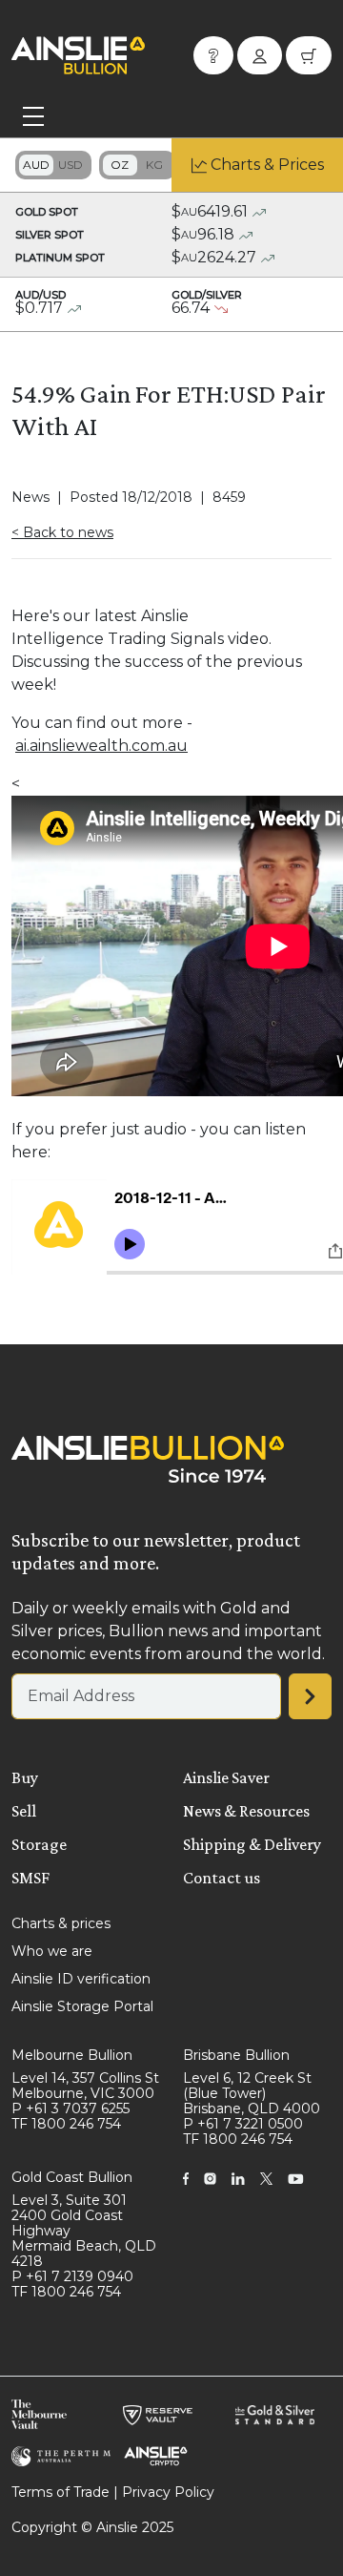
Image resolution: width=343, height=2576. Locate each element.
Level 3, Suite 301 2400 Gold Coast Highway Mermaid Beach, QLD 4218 (84, 2231)
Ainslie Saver (226, 1777)
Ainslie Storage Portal (82, 2006)
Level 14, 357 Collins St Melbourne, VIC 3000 (85, 2086)
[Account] (260, 55)
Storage (39, 1844)
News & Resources (246, 1811)
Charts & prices (61, 1923)
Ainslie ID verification (81, 1979)
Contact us (222, 1878)
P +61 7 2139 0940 (72, 2276)
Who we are (52, 1951)
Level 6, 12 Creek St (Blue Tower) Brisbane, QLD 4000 (252, 2093)
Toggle (53, 165)
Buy (25, 1777)
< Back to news (62, 532)
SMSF (30, 1878)
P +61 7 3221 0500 (243, 2124)
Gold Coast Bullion (72, 2177)
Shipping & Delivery (252, 1844)
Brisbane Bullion (236, 2055)
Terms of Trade (61, 2492)
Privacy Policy (168, 2492)
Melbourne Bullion (72, 2055)
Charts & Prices (267, 165)
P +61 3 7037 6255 (71, 2109)
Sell (24, 1811)
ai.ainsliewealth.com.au (101, 746)
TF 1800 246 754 (66, 2124)
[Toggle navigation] (33, 116)
